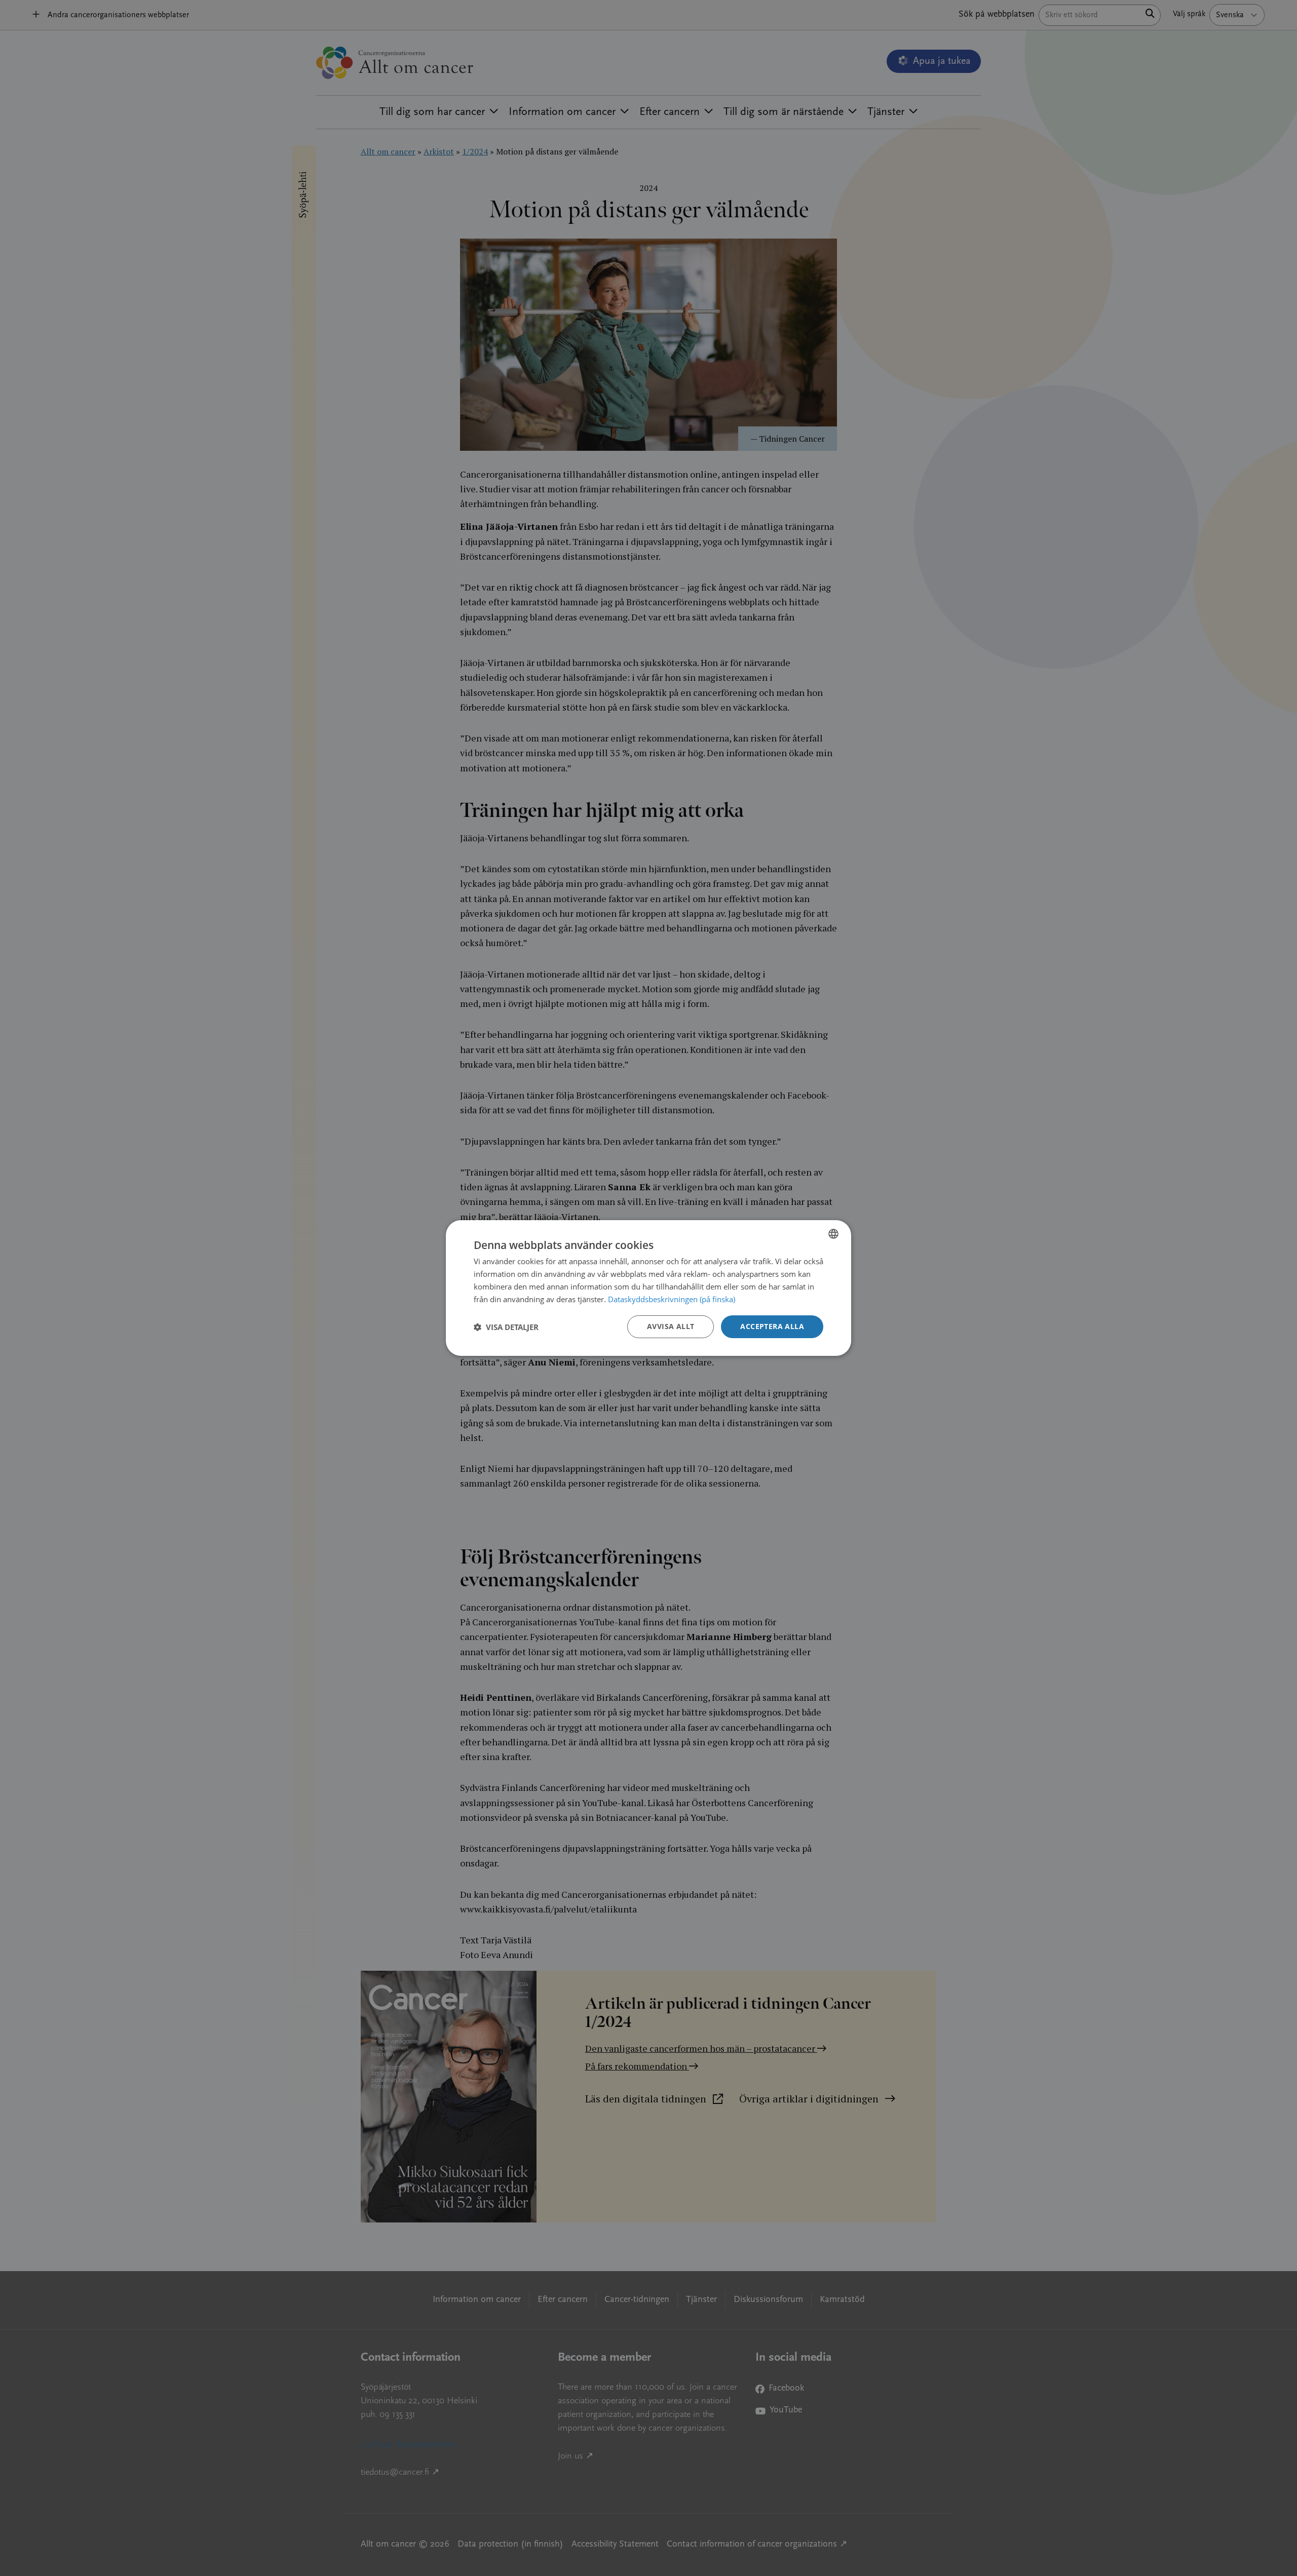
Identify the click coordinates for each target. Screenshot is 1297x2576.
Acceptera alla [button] (772, 1326)
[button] (506, 1327)
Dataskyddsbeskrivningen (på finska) (672, 1299)
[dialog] (648, 1288)
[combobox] (833, 1234)
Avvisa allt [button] (671, 1326)
